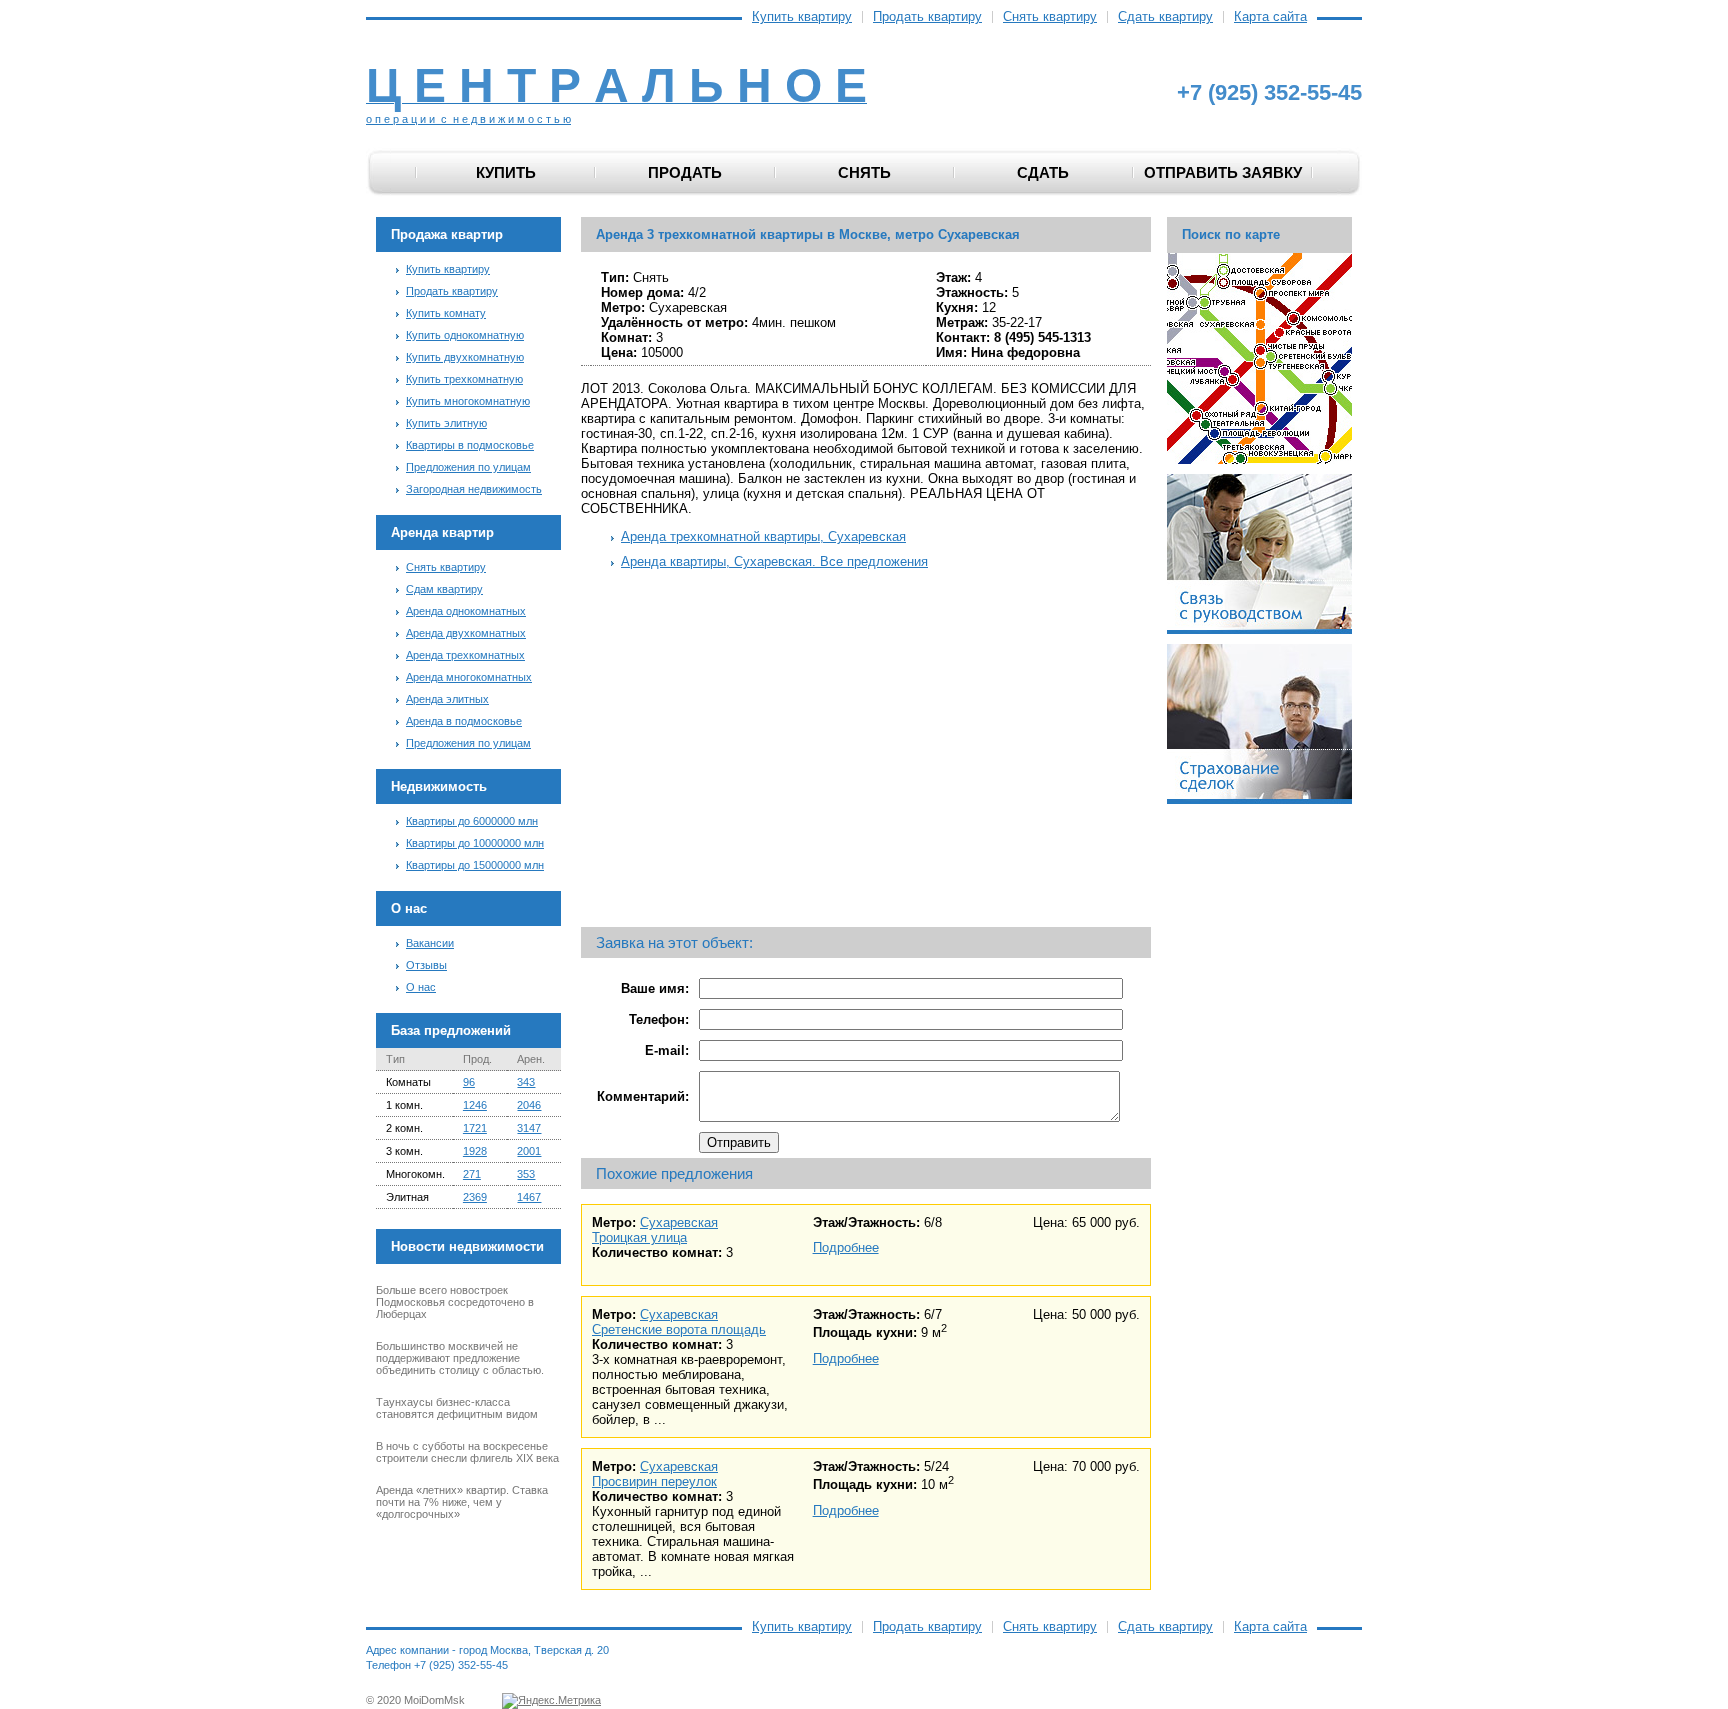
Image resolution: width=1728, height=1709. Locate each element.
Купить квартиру (802, 17)
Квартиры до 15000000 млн (475, 865)
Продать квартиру (927, 17)
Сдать (1043, 172)
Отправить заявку (1223, 172)
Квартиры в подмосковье (470, 445)
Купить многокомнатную (468, 401)
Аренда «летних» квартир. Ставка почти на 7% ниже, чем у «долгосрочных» (462, 1502)
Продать (685, 172)
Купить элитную (446, 423)
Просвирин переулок (654, 1481)
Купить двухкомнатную (465, 357)
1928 (475, 1151)
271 (472, 1174)
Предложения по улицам (468, 467)
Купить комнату (446, 313)
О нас (421, 987)
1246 (475, 1105)
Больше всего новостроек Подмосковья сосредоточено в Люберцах (455, 1302)
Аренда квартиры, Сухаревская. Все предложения (774, 561)
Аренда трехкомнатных (465, 655)
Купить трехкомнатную (464, 379)
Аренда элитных (447, 699)
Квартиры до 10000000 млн (475, 843)
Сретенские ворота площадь (679, 1329)
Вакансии (430, 943)
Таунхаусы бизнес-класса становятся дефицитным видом (457, 1408)
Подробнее (846, 1247)
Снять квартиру (1050, 17)
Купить (506, 172)
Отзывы (426, 965)
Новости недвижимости (467, 1246)
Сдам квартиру (444, 589)
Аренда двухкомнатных (466, 633)
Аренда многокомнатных (469, 677)
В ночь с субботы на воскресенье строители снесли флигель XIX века (467, 1452)
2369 (475, 1197)
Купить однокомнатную (465, 335)
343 (526, 1082)
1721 (475, 1128)
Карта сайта (1270, 17)
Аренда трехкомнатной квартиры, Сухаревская (763, 536)
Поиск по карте (1231, 234)
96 (469, 1082)
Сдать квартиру (1165, 17)
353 (526, 1174)
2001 (529, 1151)
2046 (529, 1105)
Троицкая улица (639, 1237)
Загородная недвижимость (474, 489)
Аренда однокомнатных (466, 611)
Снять (864, 172)
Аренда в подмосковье (464, 721)
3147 (529, 1128)
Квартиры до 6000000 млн (472, 821)
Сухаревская (679, 1222)
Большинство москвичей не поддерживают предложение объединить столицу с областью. (460, 1358)
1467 (529, 1197)
